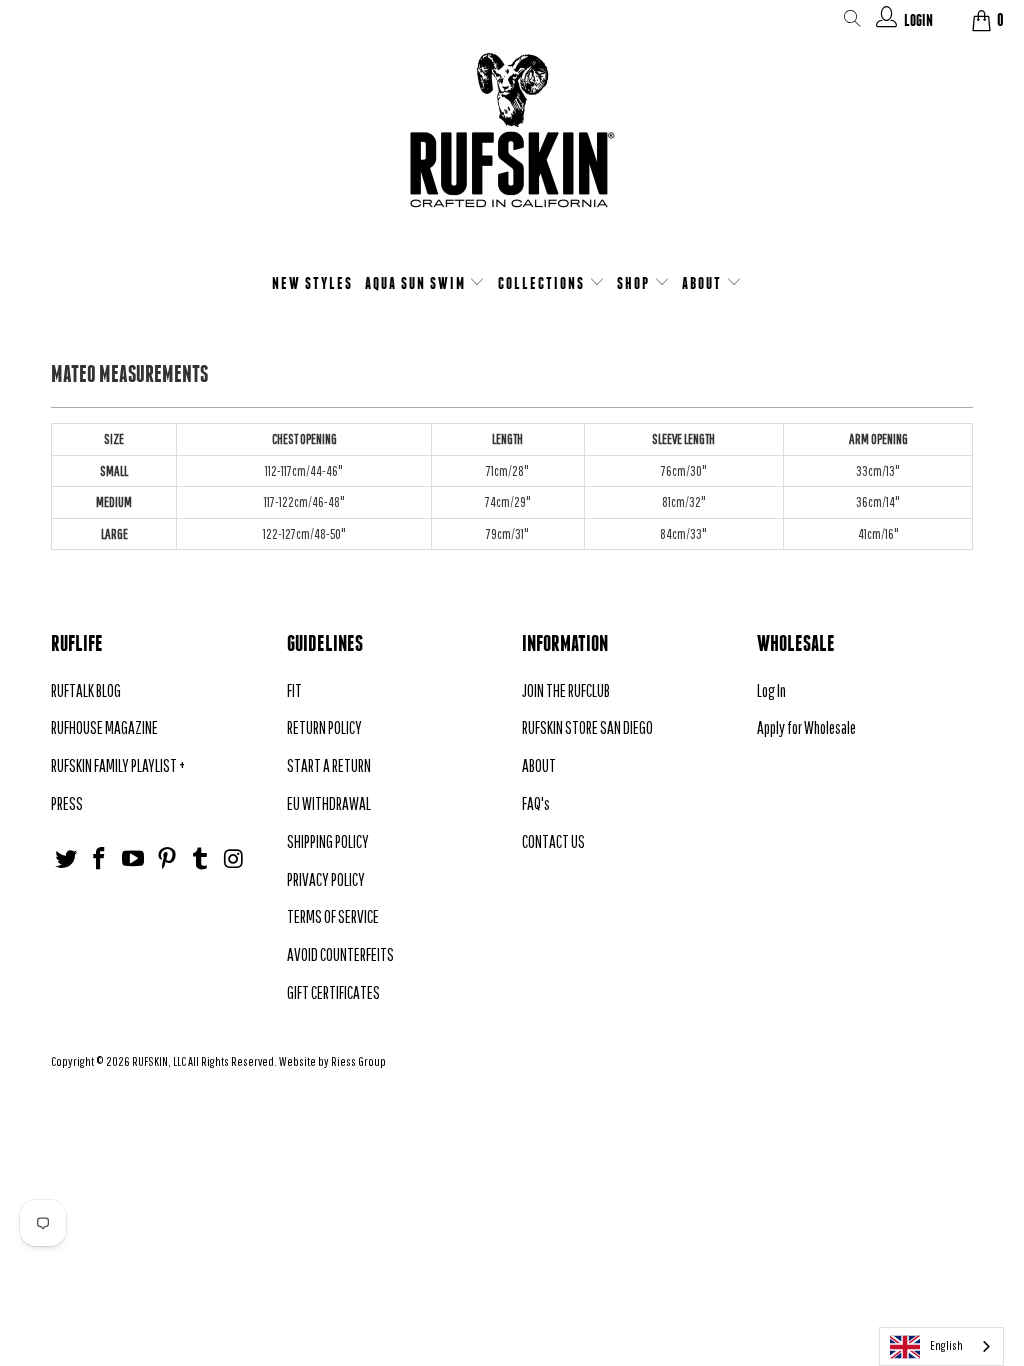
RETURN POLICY (324, 727)
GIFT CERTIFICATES (333, 992)
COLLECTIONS (543, 283)
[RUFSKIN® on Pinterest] (167, 859)
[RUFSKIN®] (512, 142)
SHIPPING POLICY (328, 841)
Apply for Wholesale (806, 727)
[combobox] (941, 1346)
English (946, 1345)
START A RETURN (329, 765)
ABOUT (704, 283)
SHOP (635, 283)
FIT (294, 690)
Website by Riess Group (332, 1061)
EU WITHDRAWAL (329, 803)
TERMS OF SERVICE (333, 916)
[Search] (852, 22)
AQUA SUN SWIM (417, 283)
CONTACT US (553, 841)
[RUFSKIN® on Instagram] (235, 859)
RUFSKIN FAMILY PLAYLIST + (118, 765)
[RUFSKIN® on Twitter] (66, 859)
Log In (771, 690)
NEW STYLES (312, 283)
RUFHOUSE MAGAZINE (104, 727)
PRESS (67, 803)
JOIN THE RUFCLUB (566, 690)
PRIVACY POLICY (326, 879)
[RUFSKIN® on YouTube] (134, 859)
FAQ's (536, 803)
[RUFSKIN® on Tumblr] (201, 859)
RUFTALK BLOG (86, 690)
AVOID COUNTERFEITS (340, 954)
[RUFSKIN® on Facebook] (100, 859)
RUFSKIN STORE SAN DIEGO (587, 727)
